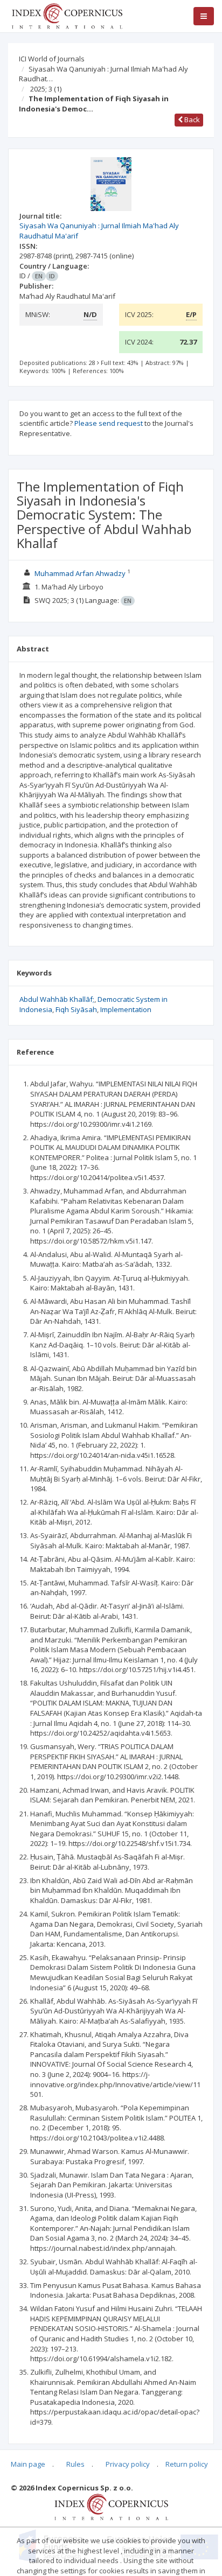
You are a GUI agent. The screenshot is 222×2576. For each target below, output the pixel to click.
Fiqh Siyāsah (76, 1009)
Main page (28, 2464)
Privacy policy (128, 2464)
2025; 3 (46, 89)
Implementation (126, 1009)
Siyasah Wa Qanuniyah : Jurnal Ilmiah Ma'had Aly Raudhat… (103, 74)
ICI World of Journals (52, 59)
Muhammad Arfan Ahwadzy (80, 573)
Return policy (187, 2464)
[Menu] (204, 16)
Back (191, 120)
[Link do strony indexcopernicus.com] (111, 2506)
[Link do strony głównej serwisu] (67, 15)
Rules (75, 2464)
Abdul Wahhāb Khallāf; (57, 999)
